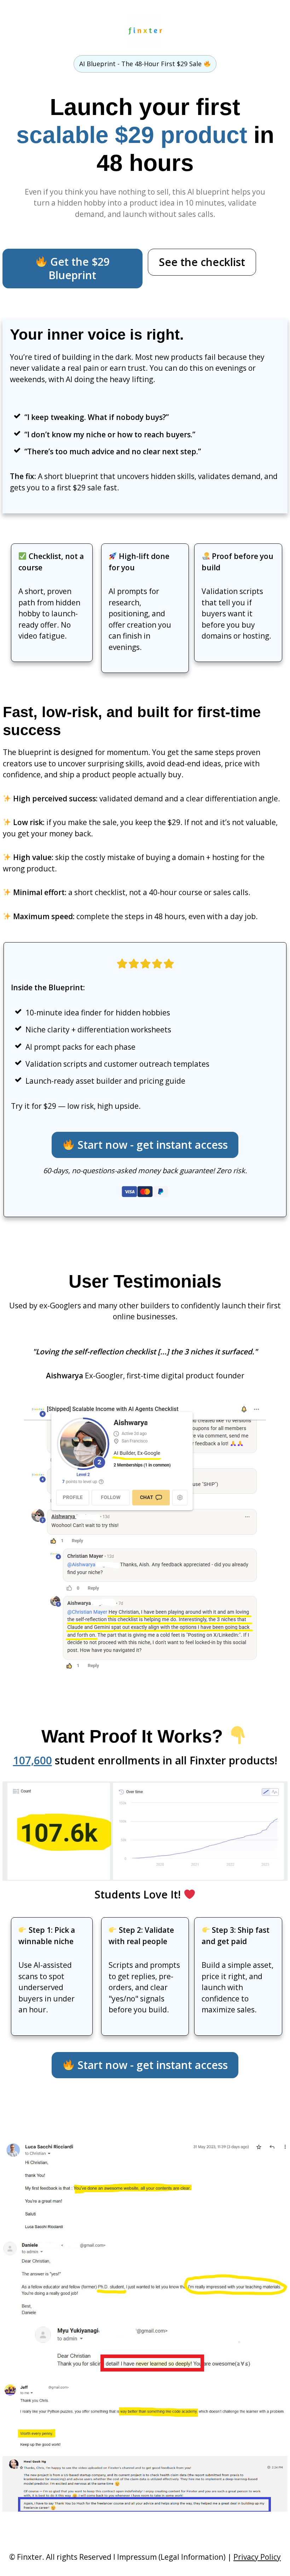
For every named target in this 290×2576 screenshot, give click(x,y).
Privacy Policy (257, 2557)
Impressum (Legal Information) (171, 2557)
